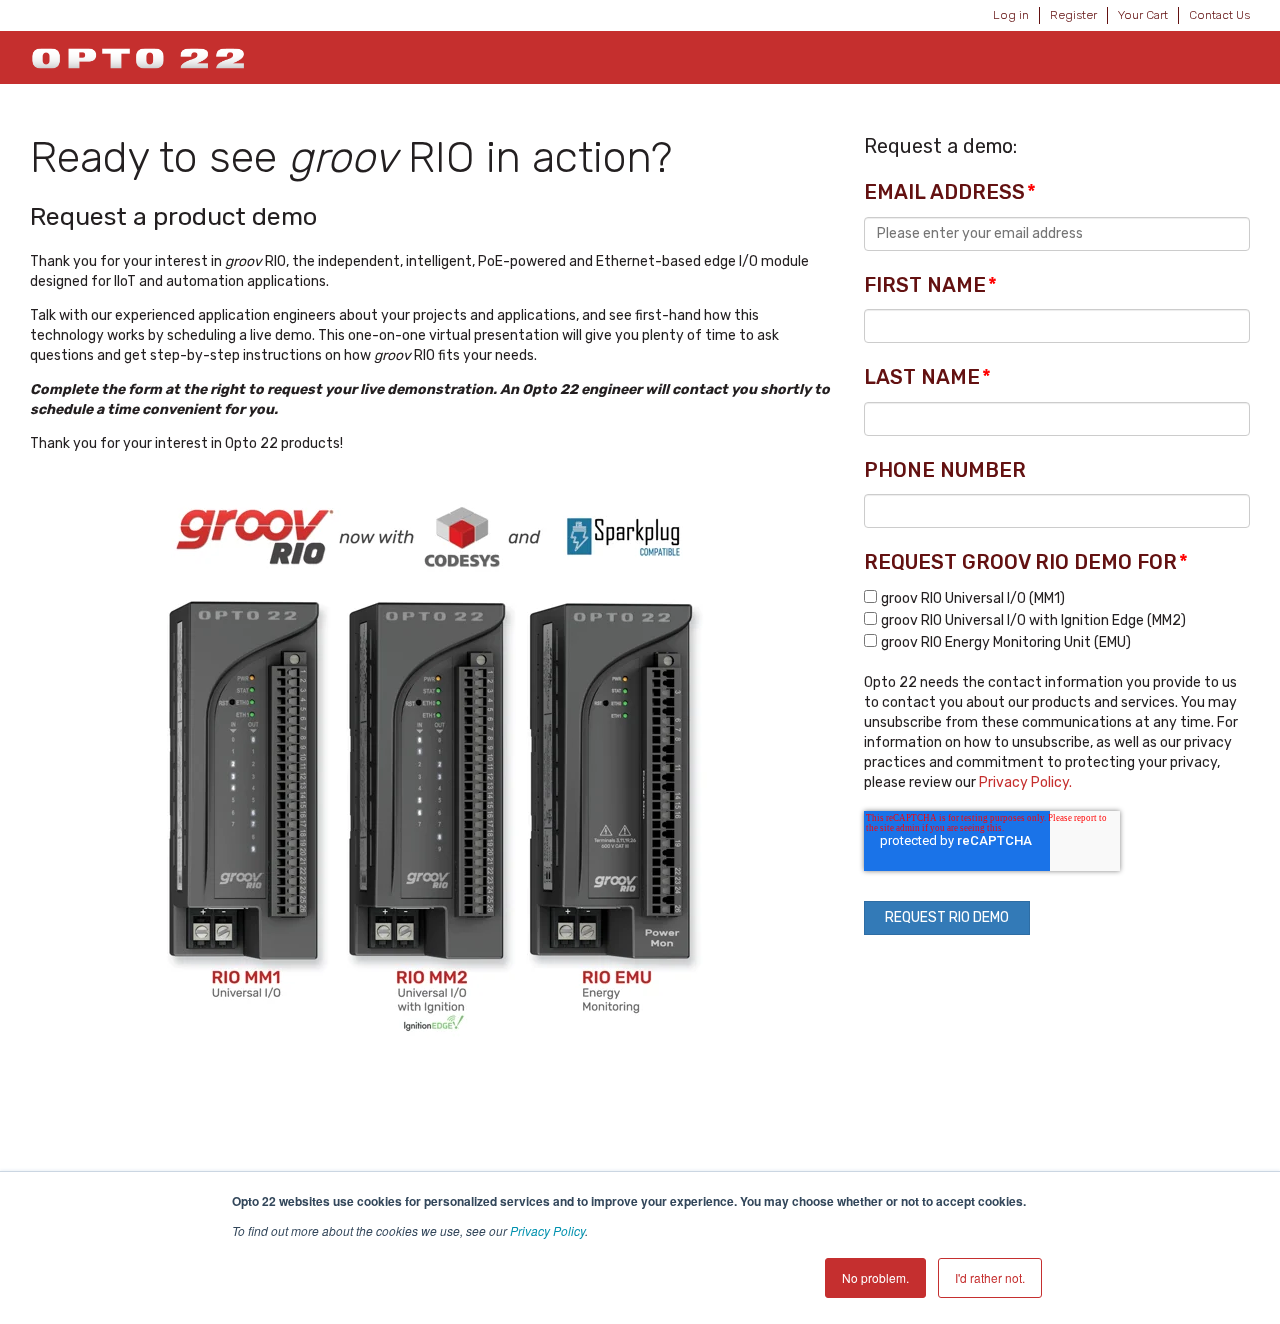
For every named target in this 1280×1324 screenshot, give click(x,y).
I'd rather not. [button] (990, 1277)
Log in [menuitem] (1011, 15)
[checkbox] (1057, 620)
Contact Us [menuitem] (1219, 15)
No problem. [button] (875, 1277)
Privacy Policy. (1025, 782)
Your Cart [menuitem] (1143, 15)
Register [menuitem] (1073, 15)
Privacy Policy (547, 1230)
